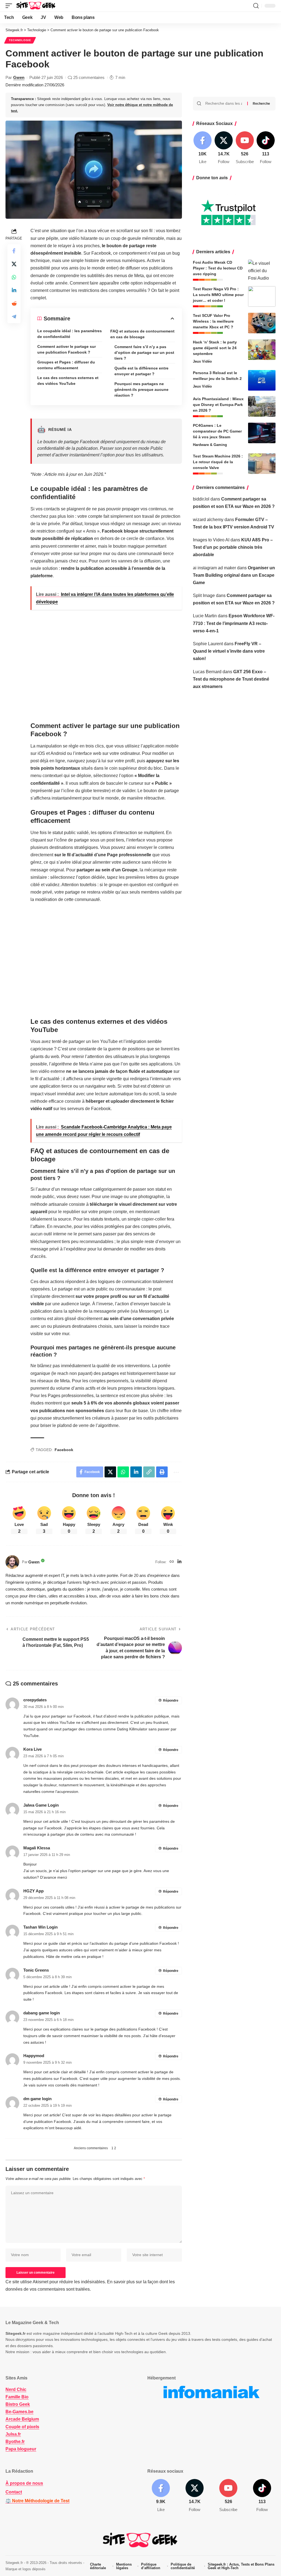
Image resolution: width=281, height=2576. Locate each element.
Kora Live (33, 1749)
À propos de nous (24, 2483)
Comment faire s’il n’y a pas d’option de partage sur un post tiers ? (144, 352)
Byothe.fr (15, 2442)
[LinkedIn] (179, 1562)
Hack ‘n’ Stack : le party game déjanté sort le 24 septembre (215, 348)
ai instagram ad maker (214, 568)
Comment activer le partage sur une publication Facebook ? (67, 349)
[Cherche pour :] (224, 104)
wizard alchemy (208, 520)
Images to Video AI (211, 540)
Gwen (19, 77)
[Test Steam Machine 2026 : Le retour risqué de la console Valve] (262, 464)
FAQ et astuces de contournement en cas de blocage (142, 334)
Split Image (204, 595)
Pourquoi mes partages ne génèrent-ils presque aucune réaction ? (141, 389)
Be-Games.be (19, 2412)
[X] (224, 148)
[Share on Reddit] (14, 303)
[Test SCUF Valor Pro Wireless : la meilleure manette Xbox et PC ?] (262, 323)
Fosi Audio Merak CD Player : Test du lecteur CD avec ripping (218, 268)
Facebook (64, 1450)
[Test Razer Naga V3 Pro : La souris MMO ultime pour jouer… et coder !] (262, 296)
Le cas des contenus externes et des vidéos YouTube (68, 381)
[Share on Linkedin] (14, 290)
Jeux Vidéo (202, 361)
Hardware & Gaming (210, 445)
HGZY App (33, 1891)
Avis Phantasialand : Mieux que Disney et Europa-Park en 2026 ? (218, 405)
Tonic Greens (36, 1970)
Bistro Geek (18, 2404)
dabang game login (42, 2013)
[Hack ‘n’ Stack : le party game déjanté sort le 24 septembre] (262, 350)
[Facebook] (203, 148)
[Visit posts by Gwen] (12, 1562)
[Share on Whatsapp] (14, 277)
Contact (14, 2492)
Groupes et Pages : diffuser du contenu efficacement (66, 365)
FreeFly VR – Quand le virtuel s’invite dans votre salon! (229, 651)
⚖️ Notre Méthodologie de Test (37, 2501)
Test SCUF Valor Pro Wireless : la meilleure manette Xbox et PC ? (213, 321)
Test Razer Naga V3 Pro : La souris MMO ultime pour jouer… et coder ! (218, 295)
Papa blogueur (21, 2449)
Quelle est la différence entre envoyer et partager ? (141, 371)
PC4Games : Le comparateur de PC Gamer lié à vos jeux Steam (217, 431)
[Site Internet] (172, 1562)
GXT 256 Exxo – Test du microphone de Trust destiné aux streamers (231, 679)
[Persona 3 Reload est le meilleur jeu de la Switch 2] (262, 380)
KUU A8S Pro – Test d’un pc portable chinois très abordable (233, 547)
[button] (10, 6)
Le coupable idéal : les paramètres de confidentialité (70, 334)
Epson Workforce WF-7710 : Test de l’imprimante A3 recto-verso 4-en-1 (234, 623)
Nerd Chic (16, 2389)
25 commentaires (89, 77)
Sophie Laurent (208, 644)
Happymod (34, 2056)
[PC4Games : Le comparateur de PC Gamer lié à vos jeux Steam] (262, 433)
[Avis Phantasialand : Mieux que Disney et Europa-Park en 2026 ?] (262, 406)
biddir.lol (201, 499)
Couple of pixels (22, 2426)
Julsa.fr (13, 2434)
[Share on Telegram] (14, 317)
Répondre (171, 1701)
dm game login (37, 2099)
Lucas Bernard (207, 672)
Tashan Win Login (40, 1927)
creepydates (35, 1700)
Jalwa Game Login (41, 1805)
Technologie (20, 40)
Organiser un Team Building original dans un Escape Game (234, 575)
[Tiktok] (266, 148)
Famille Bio (17, 2397)
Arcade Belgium (22, 2419)
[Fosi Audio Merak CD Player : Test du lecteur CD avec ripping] (262, 270)
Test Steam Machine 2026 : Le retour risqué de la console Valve (218, 462)
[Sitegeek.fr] (36, 6)
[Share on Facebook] (14, 251)
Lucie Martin (205, 616)
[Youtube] (245, 148)
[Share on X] (14, 264)
